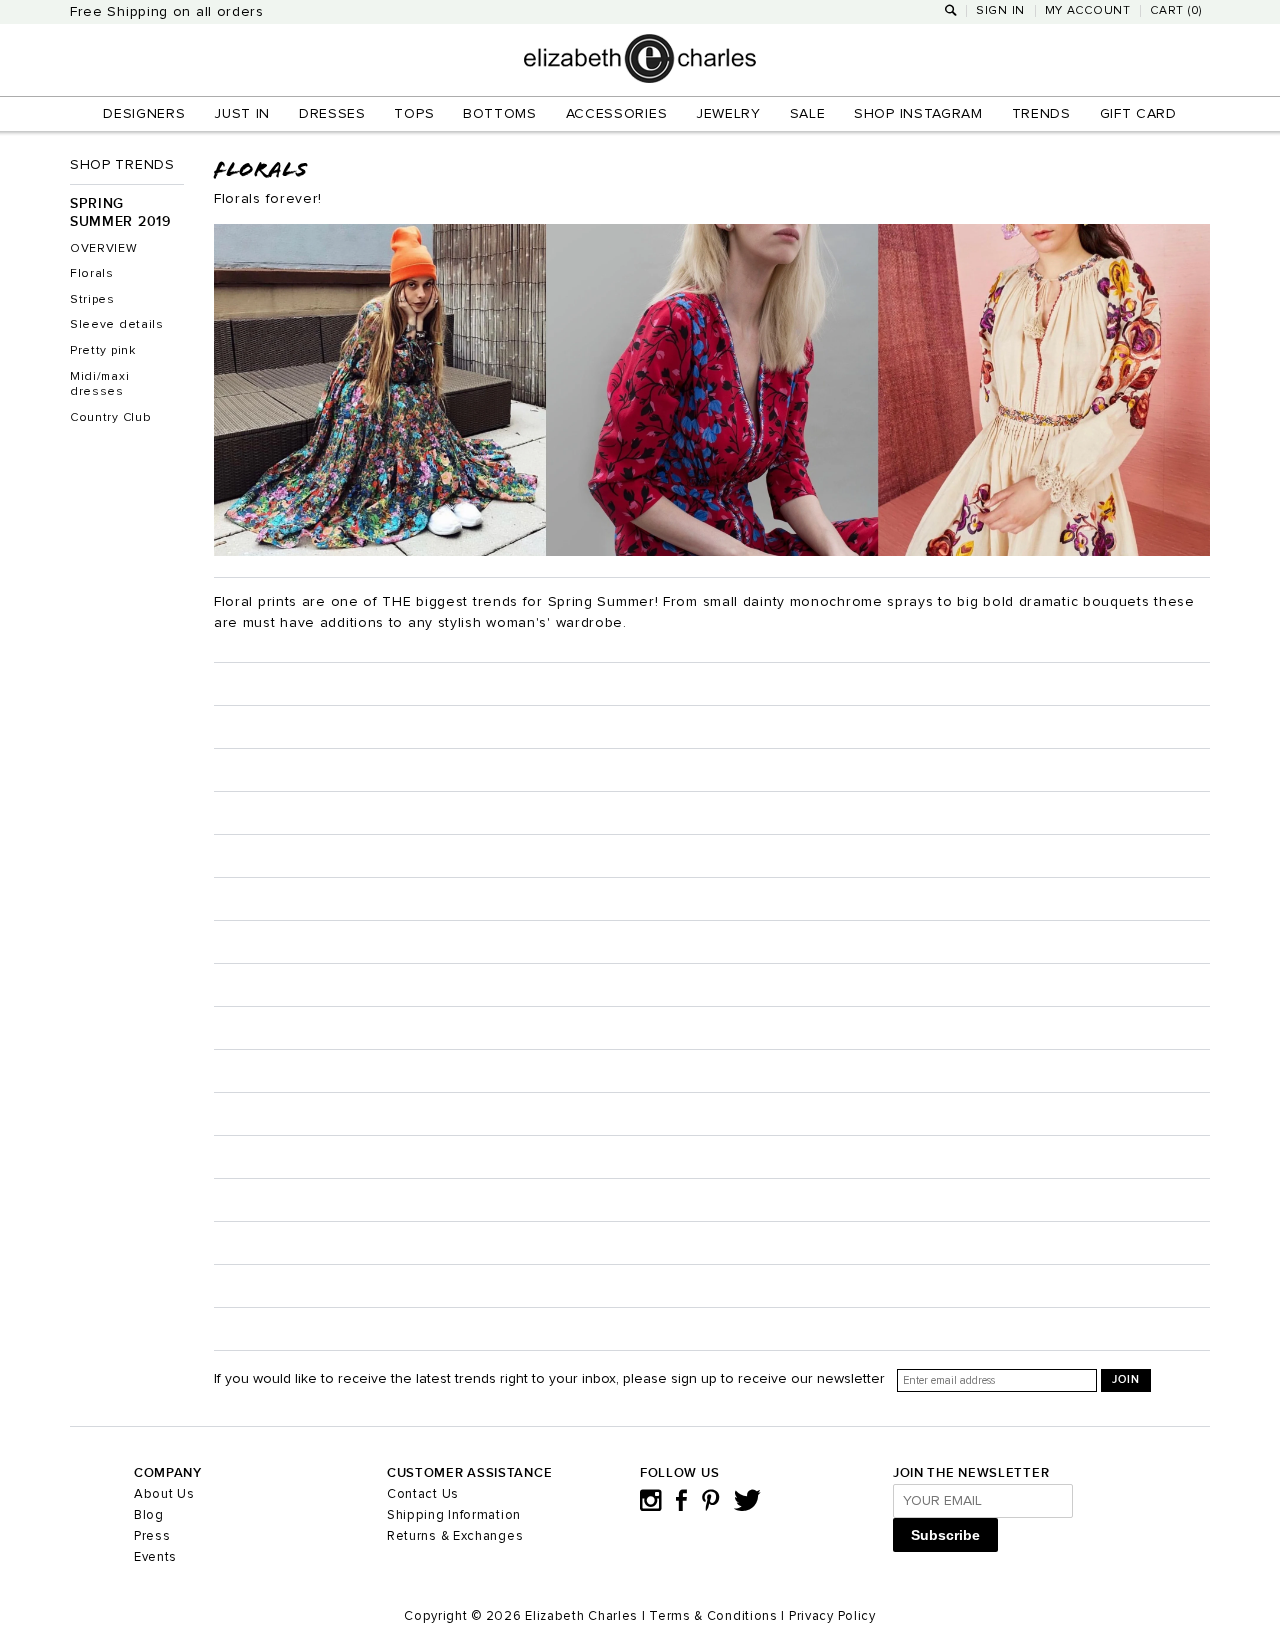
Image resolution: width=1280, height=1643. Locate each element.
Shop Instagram (918, 114)
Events (155, 1557)
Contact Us (423, 1494)
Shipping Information (454, 1515)
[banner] (640, 79)
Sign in (1000, 11)
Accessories (617, 114)
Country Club (110, 418)
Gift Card (1138, 114)
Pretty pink (103, 351)
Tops (414, 114)
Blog (149, 1515)
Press (152, 1536)
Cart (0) (1176, 11)
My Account (1088, 11)
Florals (92, 274)
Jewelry (728, 114)
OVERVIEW (104, 249)
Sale (808, 114)
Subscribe (945, 1535)
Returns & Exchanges (455, 1536)
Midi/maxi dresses (99, 385)
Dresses (332, 114)
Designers (144, 114)
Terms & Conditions (713, 1616)
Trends (1041, 114)
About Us (164, 1494)
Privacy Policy (832, 1616)
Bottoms (500, 114)
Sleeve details (117, 325)
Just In (242, 114)
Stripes (92, 300)
